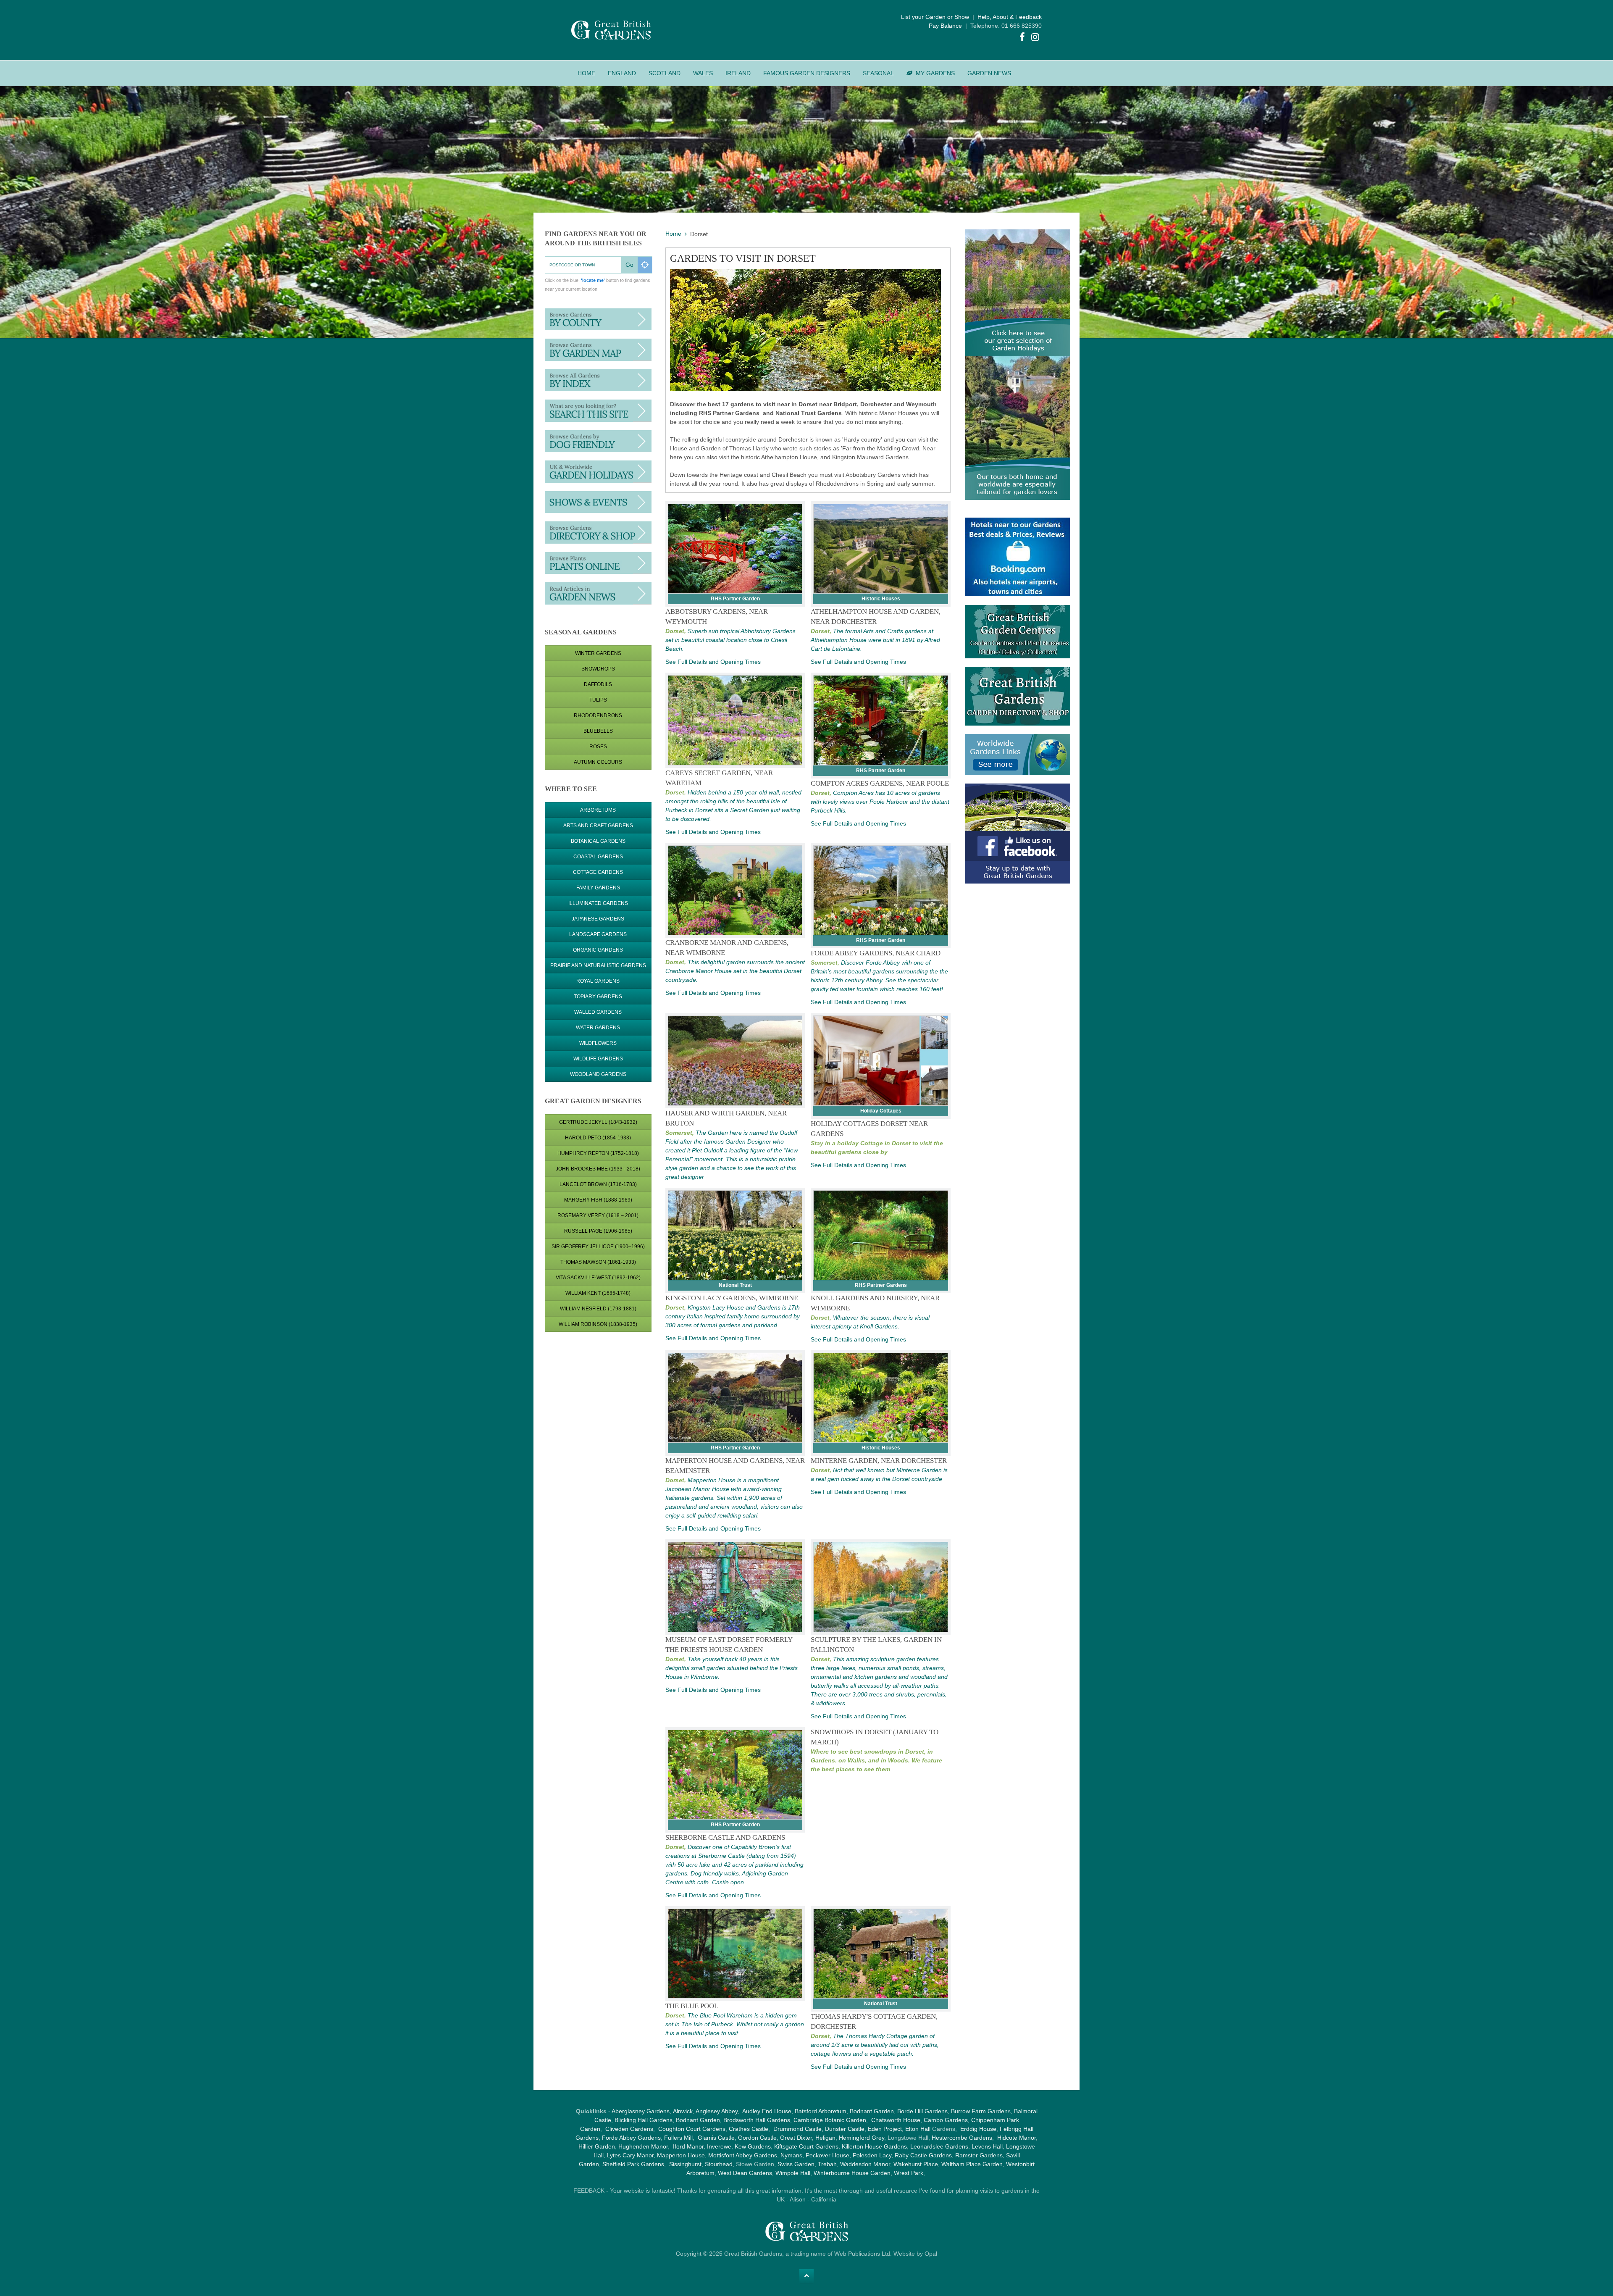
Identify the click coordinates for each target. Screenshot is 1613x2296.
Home (586, 73)
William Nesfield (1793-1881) (598, 1309)
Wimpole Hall (793, 2173)
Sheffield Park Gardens (633, 2164)
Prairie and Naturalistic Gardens (598, 965)
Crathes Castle (749, 2129)
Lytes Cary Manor (630, 2155)
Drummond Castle (797, 2129)
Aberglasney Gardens (641, 2111)
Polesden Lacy (872, 2155)
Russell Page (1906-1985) (598, 1231)
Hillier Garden (597, 2146)
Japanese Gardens (598, 919)
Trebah (827, 2164)
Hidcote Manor (1017, 2138)
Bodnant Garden (872, 2111)
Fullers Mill (678, 2138)
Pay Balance (945, 26)
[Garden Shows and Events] (598, 502)
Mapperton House (681, 2155)
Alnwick (683, 2111)
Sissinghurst (685, 2164)
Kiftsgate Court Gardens (806, 2146)
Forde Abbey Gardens (631, 2138)
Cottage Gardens (598, 872)
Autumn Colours (598, 762)
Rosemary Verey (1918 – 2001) (598, 1215)
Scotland (665, 73)
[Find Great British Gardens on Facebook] (1022, 38)
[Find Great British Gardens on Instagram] (1035, 38)
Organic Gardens (598, 950)
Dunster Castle (845, 2129)
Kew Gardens (753, 2146)
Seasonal (878, 73)
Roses (598, 747)
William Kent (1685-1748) (598, 1293)
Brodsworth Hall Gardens (757, 2120)
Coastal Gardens (598, 857)
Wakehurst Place (916, 2164)
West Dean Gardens (745, 2173)
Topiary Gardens (598, 997)
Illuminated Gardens (598, 903)
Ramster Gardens (979, 2155)
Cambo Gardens (945, 2120)
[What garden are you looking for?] (598, 410)
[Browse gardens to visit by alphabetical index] (598, 380)
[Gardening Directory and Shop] (598, 563)
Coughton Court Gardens (692, 2129)
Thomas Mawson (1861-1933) (598, 1262)
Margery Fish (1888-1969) (598, 1200)
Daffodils (598, 684)
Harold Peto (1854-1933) (598, 1138)
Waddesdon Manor (865, 2164)
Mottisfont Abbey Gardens (743, 2155)
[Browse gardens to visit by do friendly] (598, 441)
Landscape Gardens (598, 934)
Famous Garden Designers (807, 73)
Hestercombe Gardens (962, 2138)
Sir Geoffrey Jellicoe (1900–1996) (598, 1247)
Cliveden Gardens (629, 2129)
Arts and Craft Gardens (598, 826)
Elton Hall (918, 2129)
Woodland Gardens (598, 1074)
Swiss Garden (796, 2164)
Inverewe (719, 2146)
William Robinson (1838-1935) (598, 1324)
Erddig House (978, 2129)
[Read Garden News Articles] (598, 593)
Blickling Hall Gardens (644, 2120)
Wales (703, 73)
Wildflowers (598, 1043)
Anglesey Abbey (717, 2111)
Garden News (989, 73)
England (622, 73)
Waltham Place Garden (972, 2164)
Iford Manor (688, 2146)
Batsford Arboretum (821, 2111)
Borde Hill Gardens (922, 2111)
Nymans (791, 2155)
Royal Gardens (598, 981)
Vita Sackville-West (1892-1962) (598, 1278)
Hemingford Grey (862, 2138)
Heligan (825, 2138)
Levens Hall (987, 2146)
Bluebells (598, 731)
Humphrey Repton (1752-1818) (598, 1153)
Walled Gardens (598, 1012)
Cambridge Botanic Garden (830, 2120)
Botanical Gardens (598, 841)
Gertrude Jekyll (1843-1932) (598, 1122)
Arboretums (598, 810)
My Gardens (935, 73)
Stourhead (719, 2164)
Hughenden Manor (643, 2146)
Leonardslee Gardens (939, 2146)
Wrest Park (909, 2173)
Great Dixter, (797, 2138)
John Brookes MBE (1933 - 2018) (598, 1169)
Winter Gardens (598, 653)
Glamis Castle (716, 2138)
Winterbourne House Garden (852, 2173)
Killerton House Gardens (874, 2146)
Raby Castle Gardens (923, 2155)
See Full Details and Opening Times (713, 662)
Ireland (738, 73)
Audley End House (767, 2111)
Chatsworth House (896, 2120)
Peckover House (828, 2155)
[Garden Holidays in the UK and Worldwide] (598, 471)
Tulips (598, 700)
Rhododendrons (598, 715)
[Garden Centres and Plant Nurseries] (598, 532)
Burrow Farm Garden (979, 2111)
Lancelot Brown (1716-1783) (598, 1184)
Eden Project (885, 2129)
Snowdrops (598, 669)
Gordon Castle (757, 2138)
